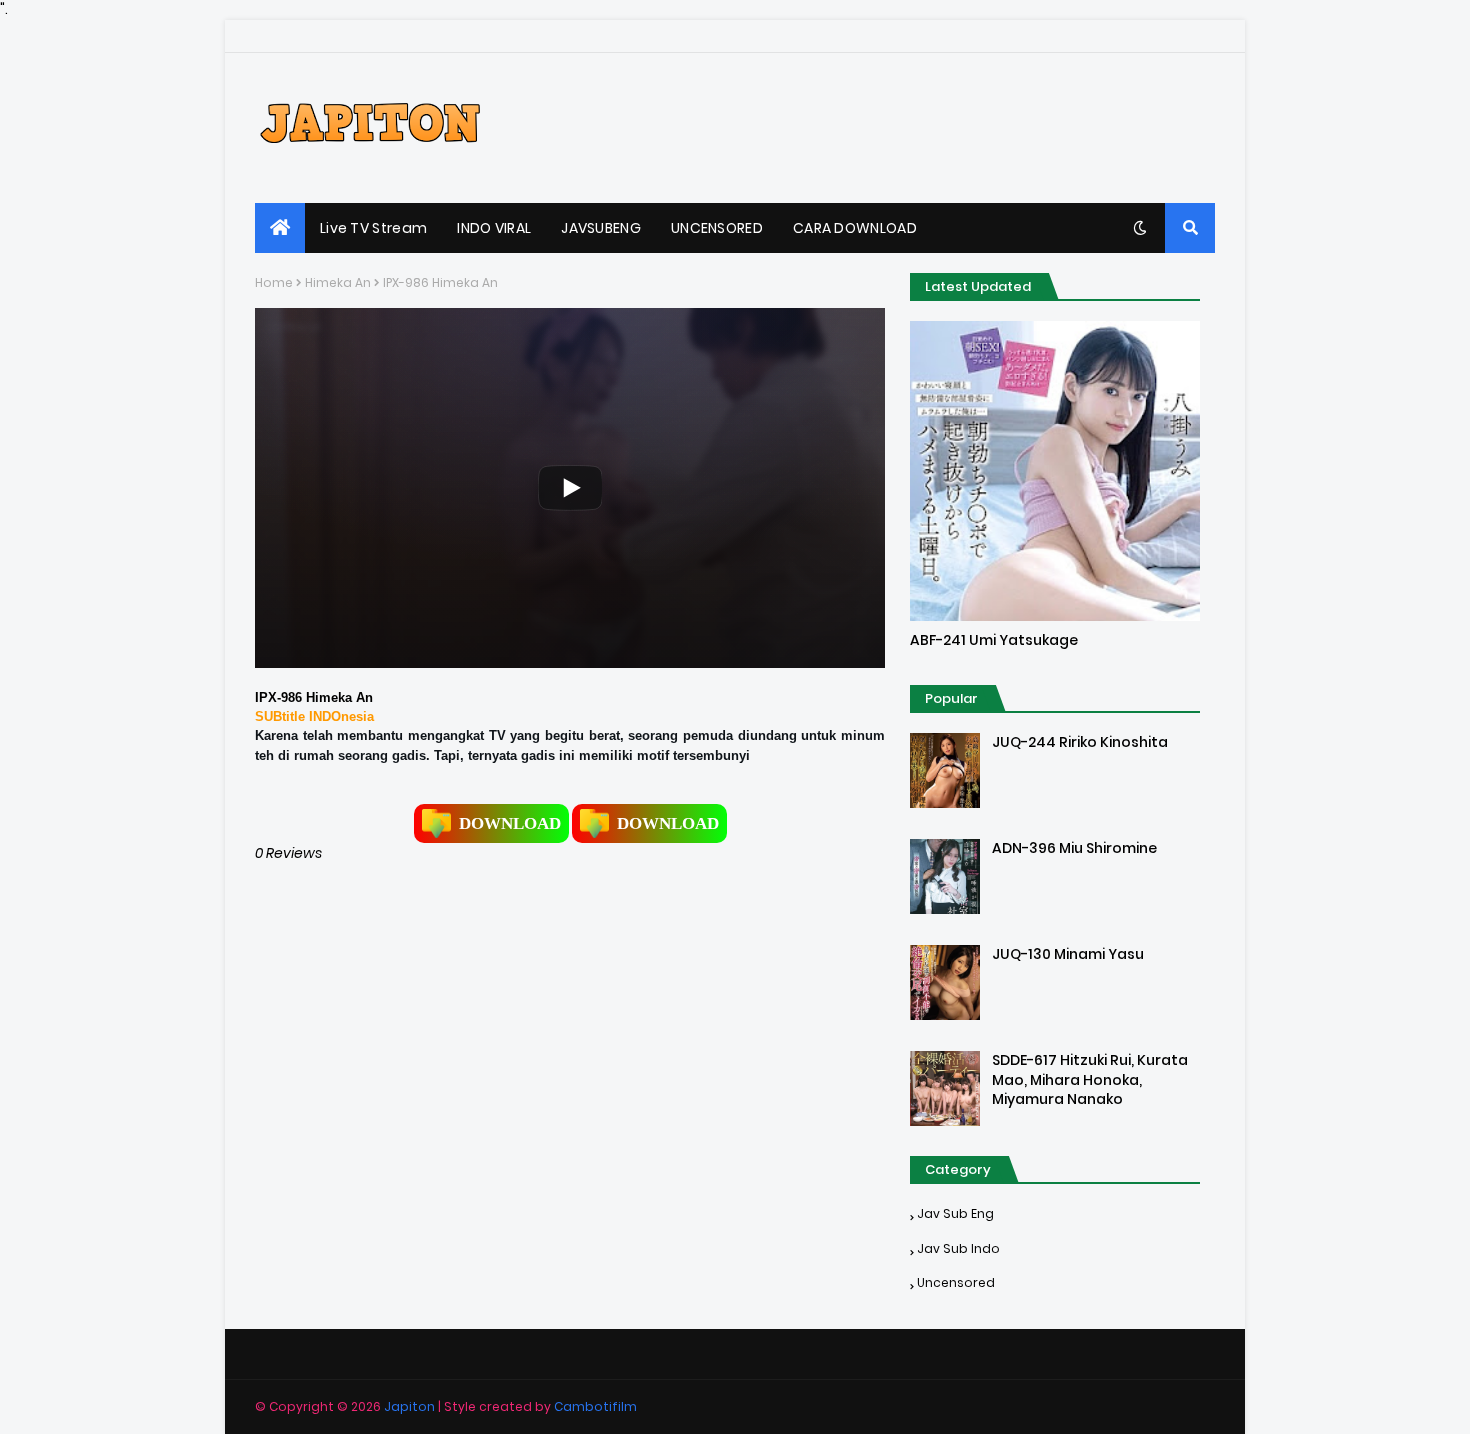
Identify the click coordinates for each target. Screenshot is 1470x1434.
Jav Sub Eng (955, 1213)
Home (274, 282)
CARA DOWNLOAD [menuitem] (855, 228)
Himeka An (338, 282)
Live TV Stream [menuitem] (373, 228)
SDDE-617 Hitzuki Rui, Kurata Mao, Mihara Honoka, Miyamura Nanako (1090, 1080)
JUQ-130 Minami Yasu (1068, 954)
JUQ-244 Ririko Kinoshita (1080, 742)
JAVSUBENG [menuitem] (601, 228)
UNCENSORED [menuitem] (717, 228)
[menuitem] (280, 228)
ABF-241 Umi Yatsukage (994, 640)
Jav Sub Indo (958, 1248)
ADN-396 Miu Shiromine (1074, 848)
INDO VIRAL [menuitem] (494, 228)
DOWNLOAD (510, 823)
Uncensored (956, 1282)
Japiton (409, 1406)
